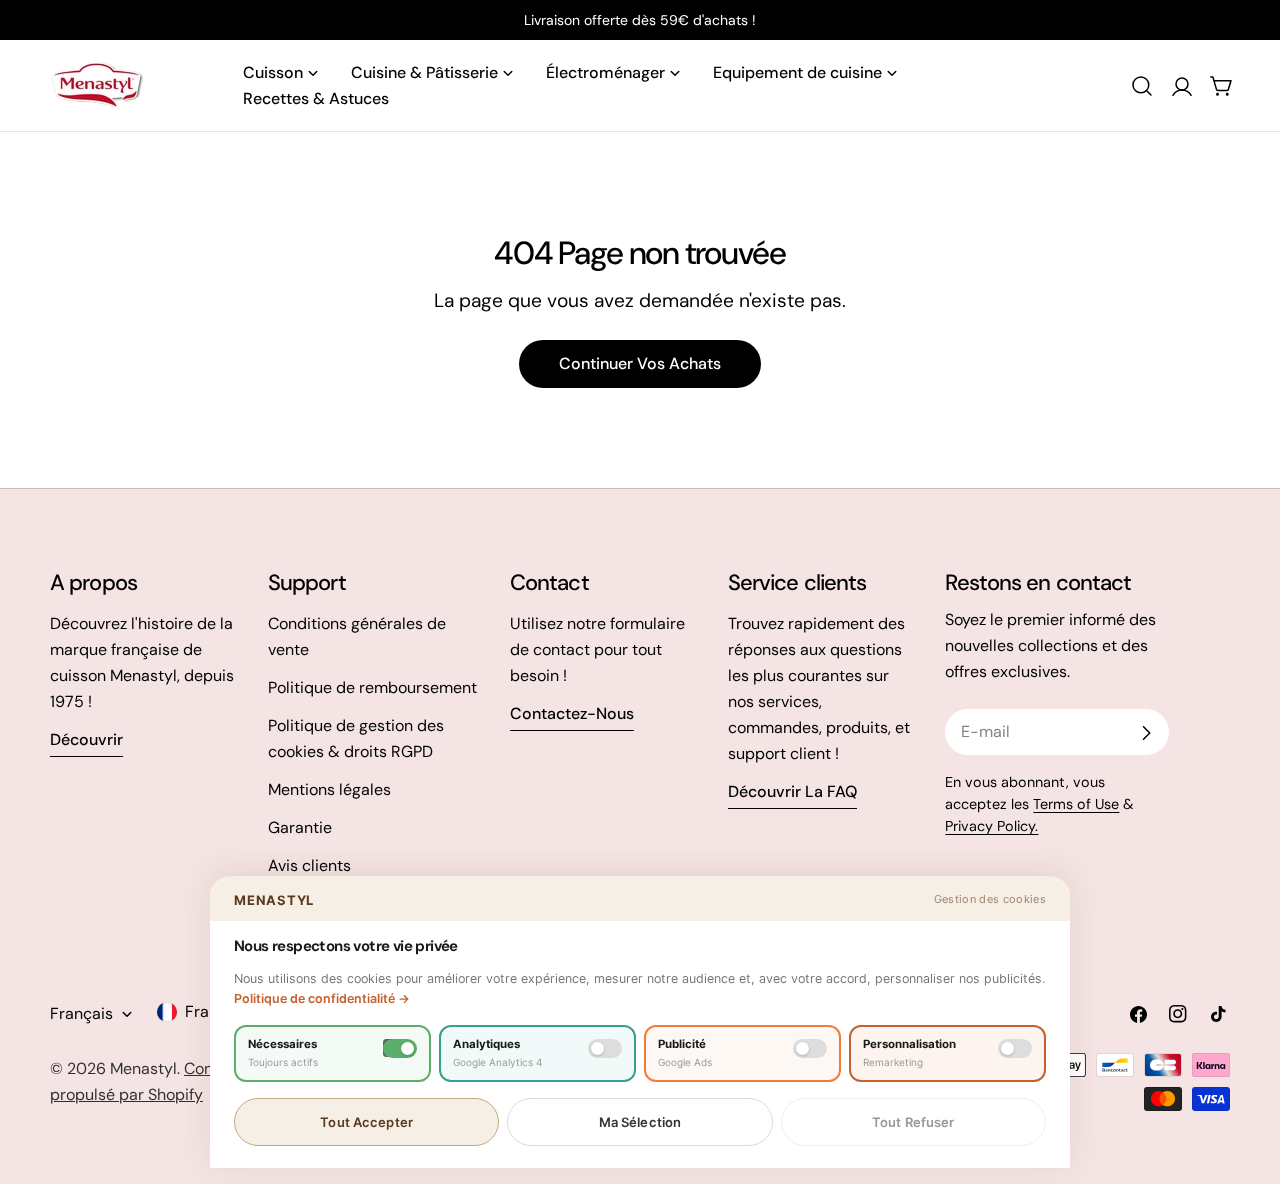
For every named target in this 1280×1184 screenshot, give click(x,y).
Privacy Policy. (991, 826)
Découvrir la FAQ (792, 791)
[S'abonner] (1146, 733)
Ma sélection (640, 1122)
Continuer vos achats (640, 363)
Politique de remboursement (372, 687)
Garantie (300, 827)
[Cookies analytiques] (605, 1048)
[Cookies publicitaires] (810, 1048)
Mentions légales (329, 789)
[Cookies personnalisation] (1015, 1048)
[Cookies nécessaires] (400, 1048)
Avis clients (309, 865)
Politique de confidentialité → (322, 998)
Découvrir (86, 739)
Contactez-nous (572, 713)
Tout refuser (913, 1122)
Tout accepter (366, 1122)
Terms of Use (1076, 804)
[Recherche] (1142, 86)
